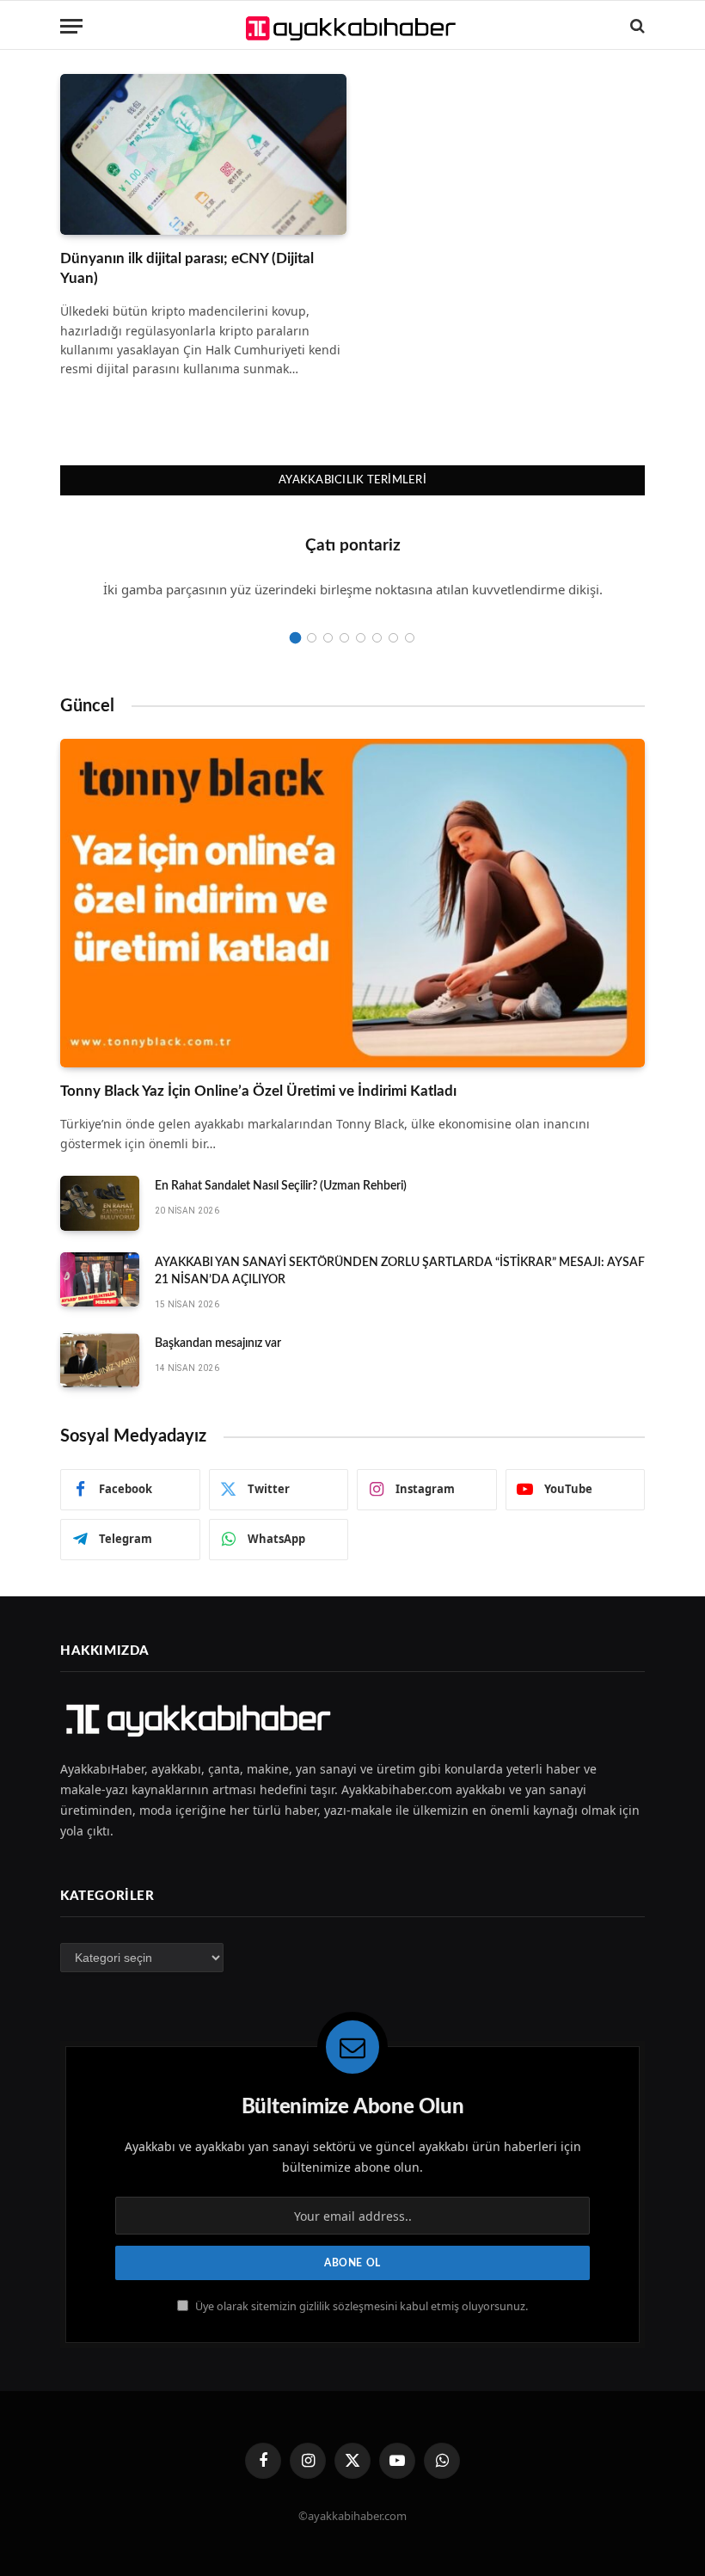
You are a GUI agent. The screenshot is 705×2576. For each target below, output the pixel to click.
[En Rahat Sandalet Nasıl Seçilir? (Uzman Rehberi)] (100, 1203)
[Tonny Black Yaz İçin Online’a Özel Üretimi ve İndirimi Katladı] (352, 904)
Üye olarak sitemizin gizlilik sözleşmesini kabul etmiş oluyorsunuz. (360, 2306)
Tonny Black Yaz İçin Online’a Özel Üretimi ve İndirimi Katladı (258, 1091)
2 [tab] (312, 638)
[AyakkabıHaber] (353, 26)
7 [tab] (393, 638)
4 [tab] (344, 638)
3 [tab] (328, 638)
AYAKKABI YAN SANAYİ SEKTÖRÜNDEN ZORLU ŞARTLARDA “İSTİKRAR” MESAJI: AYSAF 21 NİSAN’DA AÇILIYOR (400, 1271)
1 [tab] (295, 638)
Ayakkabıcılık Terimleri (352, 480)
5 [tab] (361, 638)
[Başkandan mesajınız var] (100, 1361)
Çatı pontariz (353, 546)
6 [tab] (377, 638)
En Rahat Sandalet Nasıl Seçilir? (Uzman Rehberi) (281, 1186)
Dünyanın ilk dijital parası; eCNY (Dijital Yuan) (187, 268)
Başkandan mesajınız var (218, 1343)
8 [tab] (410, 638)
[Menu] (71, 26)
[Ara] (636, 26)
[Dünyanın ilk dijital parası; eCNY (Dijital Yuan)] (203, 154)
